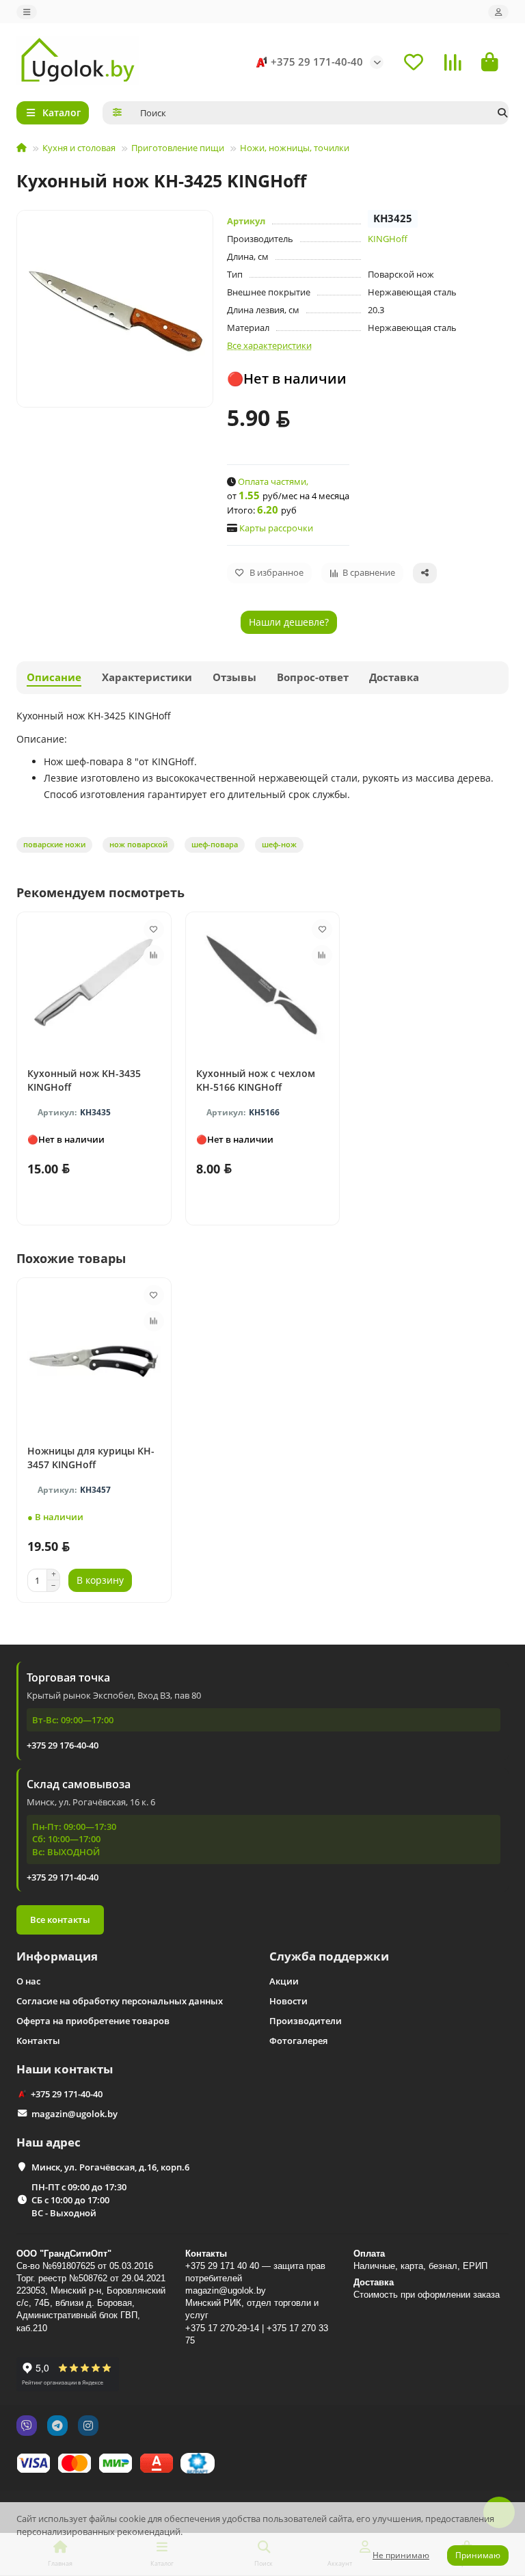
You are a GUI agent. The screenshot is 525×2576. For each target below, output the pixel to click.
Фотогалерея (298, 2041)
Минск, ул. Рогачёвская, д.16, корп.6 (110, 2167)
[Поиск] (502, 113)
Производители (306, 2021)
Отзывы (234, 677)
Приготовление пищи (178, 148)
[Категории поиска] (117, 113)
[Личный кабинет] (498, 12)
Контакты (38, 2041)
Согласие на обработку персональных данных (120, 2001)
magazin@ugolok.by (75, 2114)
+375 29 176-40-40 (63, 1745)
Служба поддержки (329, 1956)
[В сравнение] (154, 955)
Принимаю (478, 2555)
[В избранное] (154, 929)
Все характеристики (269, 345)
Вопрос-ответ (313, 677)
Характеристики (147, 677)
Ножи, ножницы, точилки (295, 148)
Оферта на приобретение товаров (93, 2021)
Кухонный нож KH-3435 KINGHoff (84, 1080)
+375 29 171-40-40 (317, 62)
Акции (284, 1981)
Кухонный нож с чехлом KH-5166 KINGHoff (256, 1080)
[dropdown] (27, 12)
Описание (54, 677)
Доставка (394, 677)
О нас (28, 1981)
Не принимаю (401, 2555)
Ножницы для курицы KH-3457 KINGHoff (91, 1458)
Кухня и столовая (79, 148)
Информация (57, 1956)
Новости (288, 2001)
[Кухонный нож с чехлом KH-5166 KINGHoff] (263, 986)
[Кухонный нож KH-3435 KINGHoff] (94, 986)
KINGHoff (388, 239)
